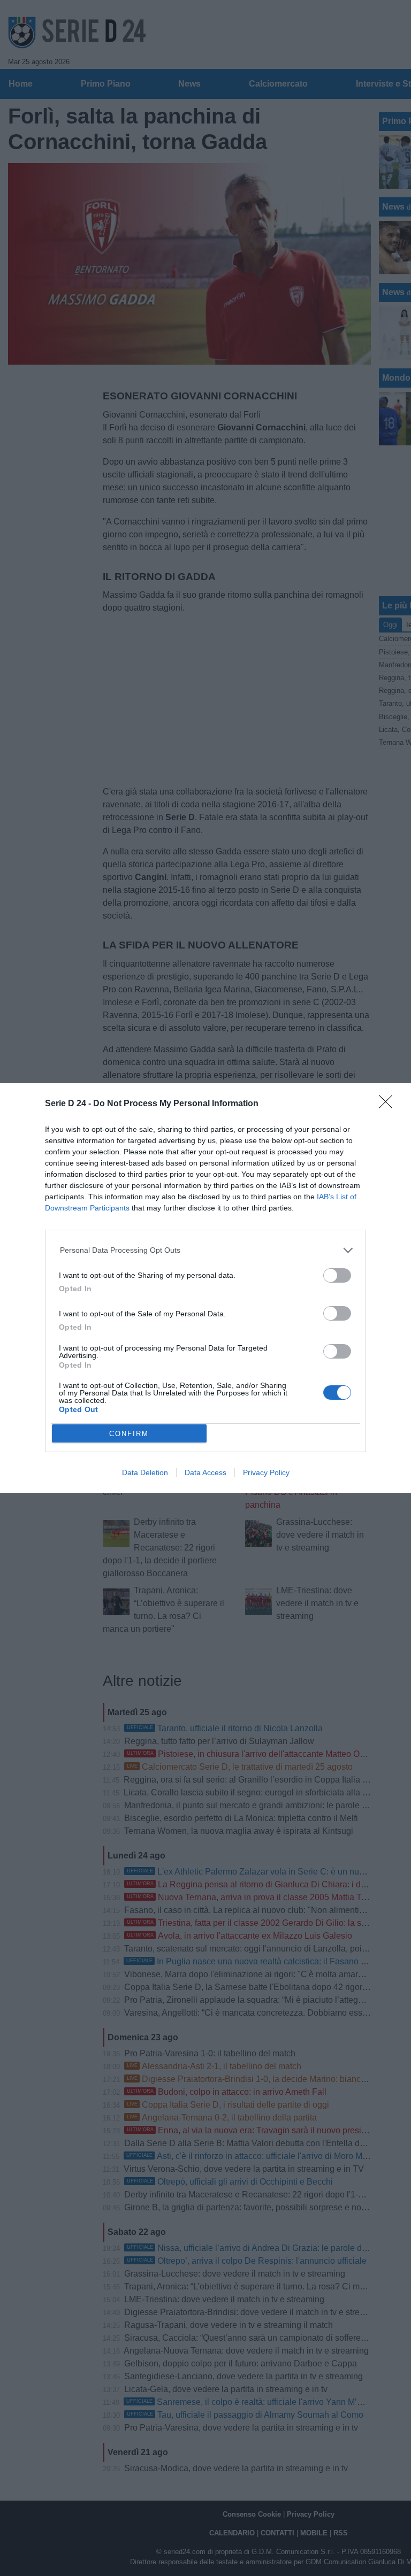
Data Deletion (145, 1472)
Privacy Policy (266, 1472)
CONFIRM (129, 1434)
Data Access (205, 1472)
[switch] (337, 1275)
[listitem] (206, 1250)
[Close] (389, 1105)
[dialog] (205, 1288)
